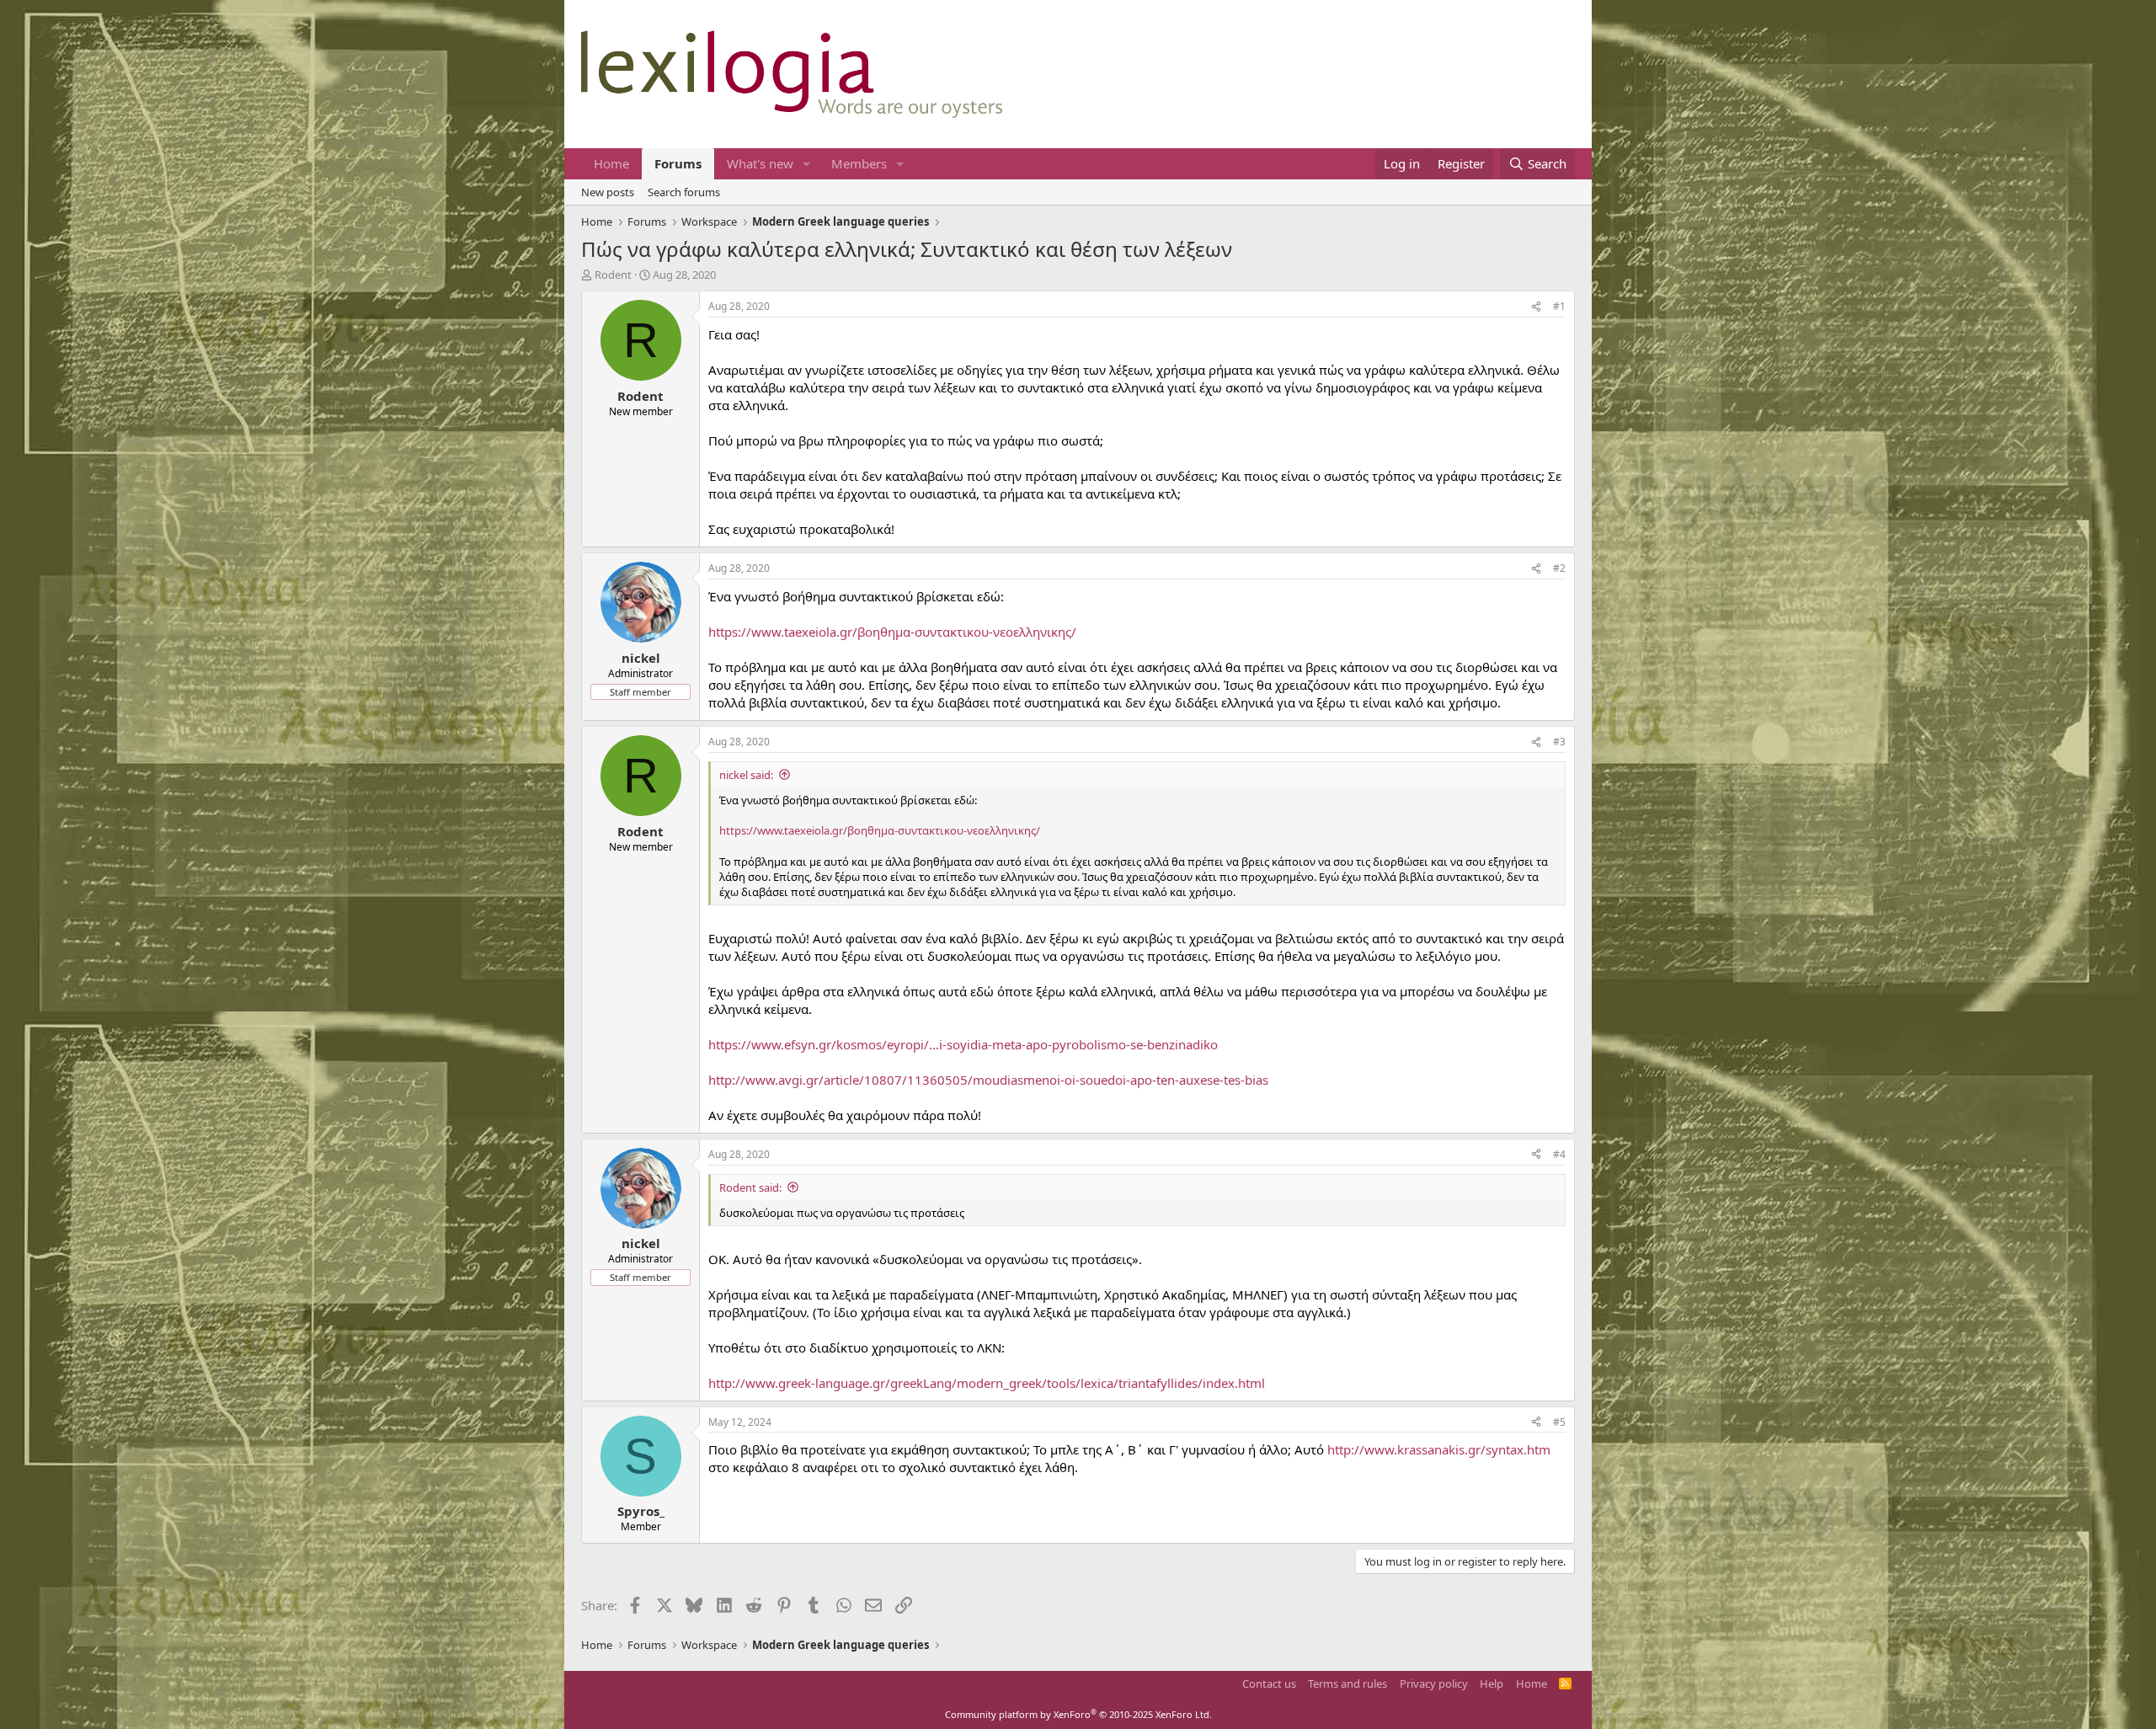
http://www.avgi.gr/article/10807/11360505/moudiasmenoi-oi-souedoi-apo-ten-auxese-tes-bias (988, 1080)
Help (1492, 1684)
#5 (1559, 1422)
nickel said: (746, 775)
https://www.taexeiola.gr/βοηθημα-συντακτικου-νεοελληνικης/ (892, 632)
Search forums (684, 192)
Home (611, 163)
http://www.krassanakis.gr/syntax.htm (1439, 1449)
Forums (678, 163)
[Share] (1536, 307)
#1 (1559, 306)
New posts (608, 192)
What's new (760, 163)
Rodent (613, 275)
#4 (1559, 1154)
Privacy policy (1434, 1684)
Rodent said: (750, 1187)
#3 (1559, 742)
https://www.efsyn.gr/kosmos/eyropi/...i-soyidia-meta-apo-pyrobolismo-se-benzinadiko (963, 1044)
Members (859, 163)
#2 (1559, 568)
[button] (807, 164)
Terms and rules (1347, 1684)
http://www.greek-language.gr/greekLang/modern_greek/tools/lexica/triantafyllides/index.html (987, 1383)
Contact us (1269, 1684)
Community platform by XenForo (1078, 1714)
